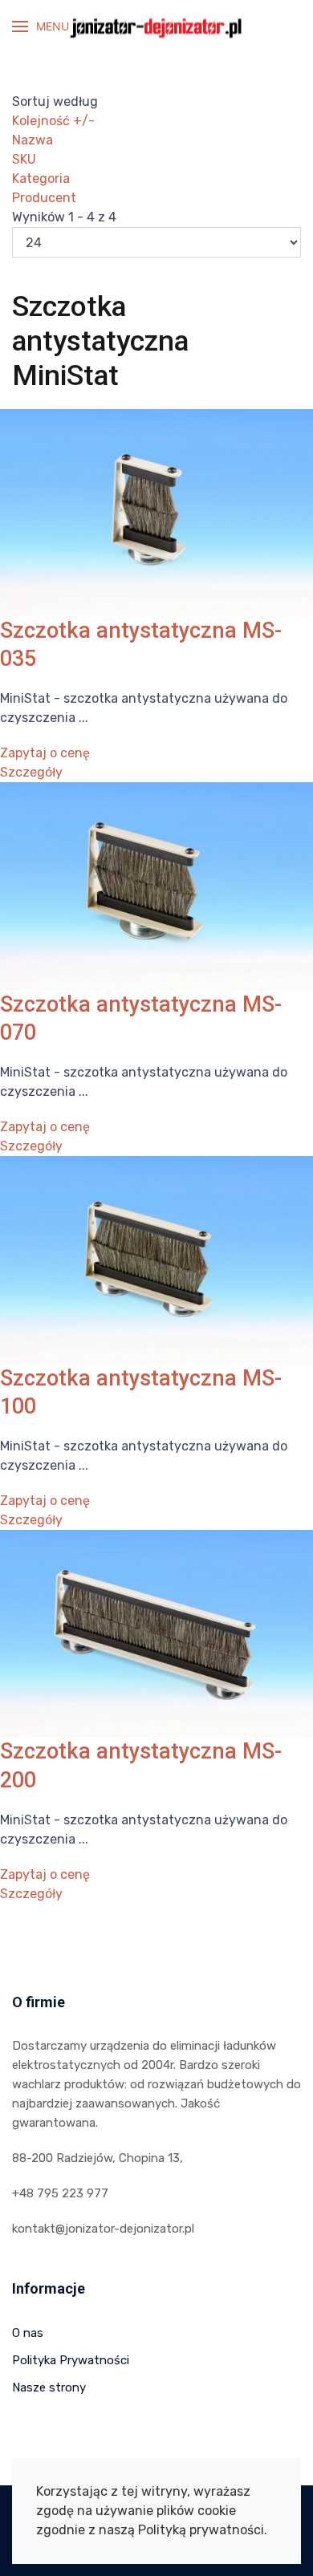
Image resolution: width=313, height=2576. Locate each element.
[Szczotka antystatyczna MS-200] (156, 1633)
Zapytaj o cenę (45, 753)
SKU (24, 159)
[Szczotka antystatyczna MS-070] (156, 885)
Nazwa (33, 140)
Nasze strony (49, 2387)
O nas (28, 2333)
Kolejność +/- (53, 121)
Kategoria (41, 178)
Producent (44, 198)
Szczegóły (31, 772)
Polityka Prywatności (71, 2360)
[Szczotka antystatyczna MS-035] (156, 511)
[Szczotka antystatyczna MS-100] (156, 1259)
